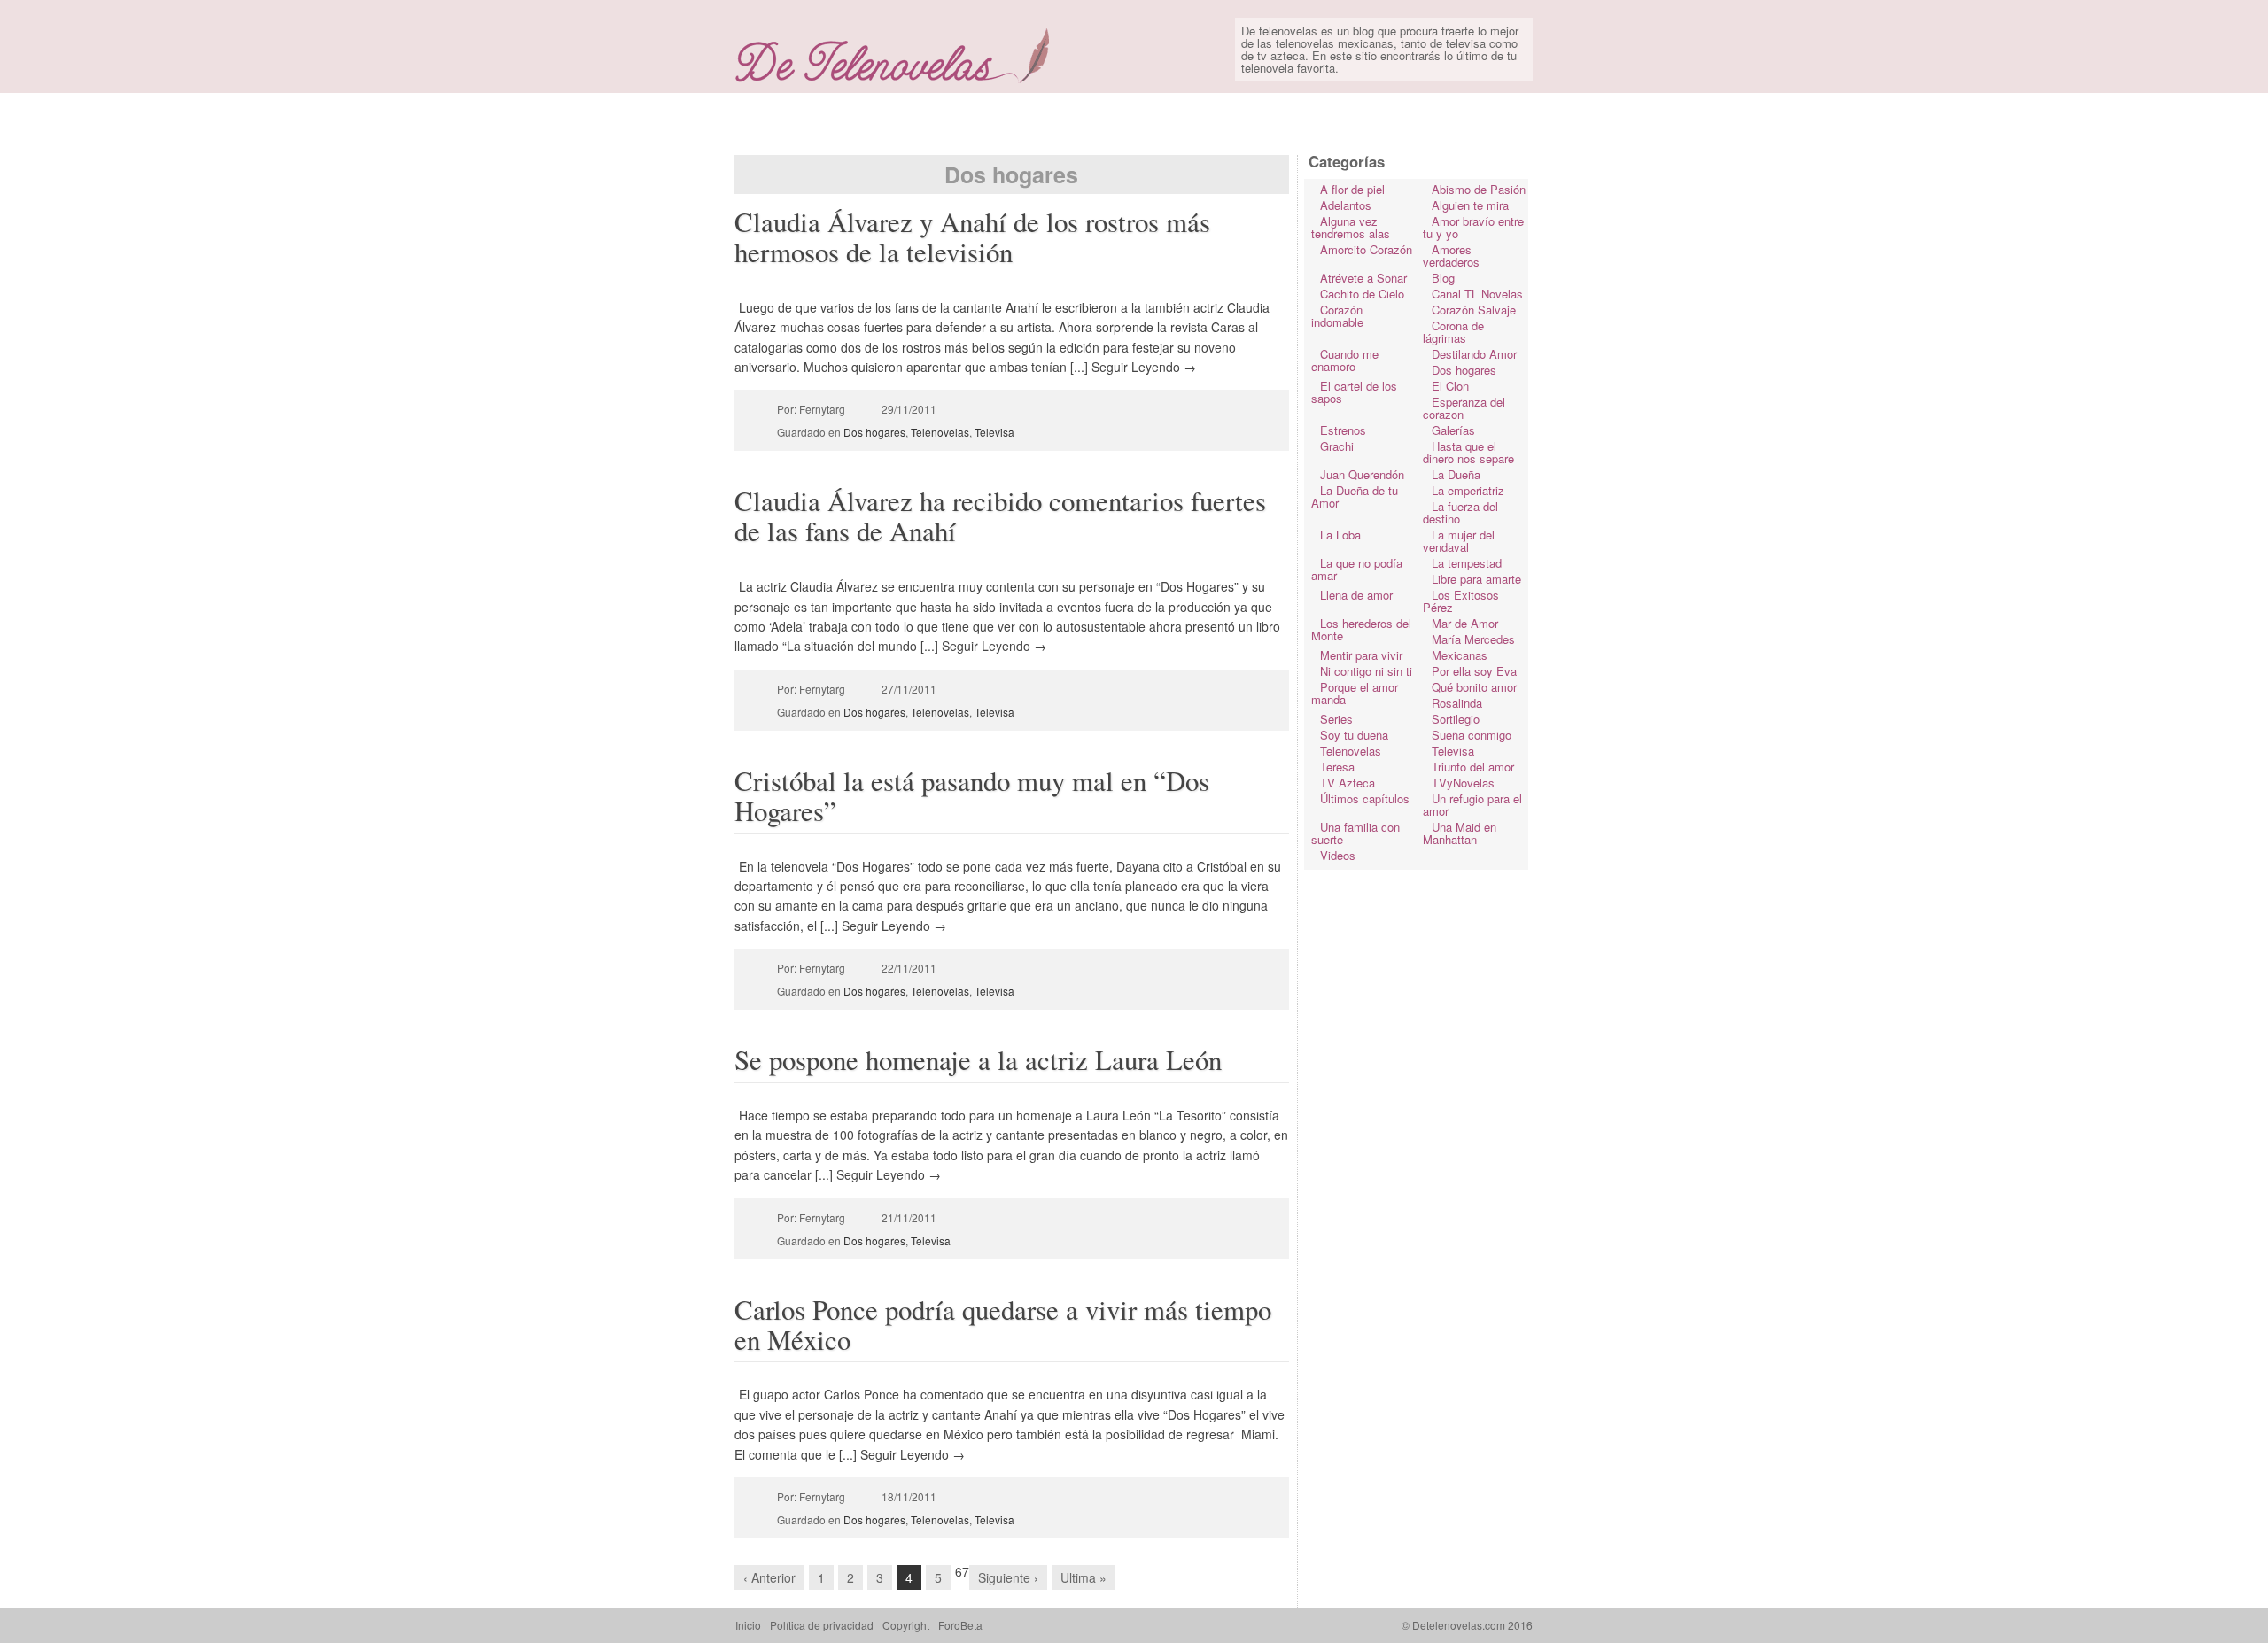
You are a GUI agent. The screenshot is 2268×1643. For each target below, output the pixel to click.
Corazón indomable (1337, 316)
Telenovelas (940, 432)
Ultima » (1084, 1577)
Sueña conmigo (1472, 735)
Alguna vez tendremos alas (1351, 227)
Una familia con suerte (1355, 833)
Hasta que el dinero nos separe (1468, 452)
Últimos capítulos (1365, 798)
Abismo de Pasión (1479, 189)
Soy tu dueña (1354, 735)
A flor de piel (1352, 189)
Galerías (1453, 430)
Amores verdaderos (1451, 256)
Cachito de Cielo (1362, 294)
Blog (1443, 278)
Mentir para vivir (1361, 655)
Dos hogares (874, 432)
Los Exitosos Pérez (1461, 601)
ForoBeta (960, 1625)
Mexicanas (1460, 655)
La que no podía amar (1357, 569)
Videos (1338, 855)
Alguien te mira (1470, 205)
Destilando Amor (1474, 354)
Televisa (994, 432)
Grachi (1337, 446)
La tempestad (1467, 563)
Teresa (1337, 767)
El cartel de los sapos (1354, 392)
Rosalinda (1457, 703)
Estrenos (1343, 430)
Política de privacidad (822, 1625)
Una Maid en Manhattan (1460, 833)
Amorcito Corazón (1366, 249)
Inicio (748, 1625)
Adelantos (1346, 205)
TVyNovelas (1463, 783)
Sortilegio (1456, 719)
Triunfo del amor (1473, 767)
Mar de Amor (1465, 623)
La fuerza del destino (1460, 512)
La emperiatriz (1468, 490)
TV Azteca (1348, 783)
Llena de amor (1356, 595)
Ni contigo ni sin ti (1366, 671)
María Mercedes (1473, 639)
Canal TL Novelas (1477, 294)
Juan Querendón (1362, 474)
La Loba (1340, 535)
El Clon (1450, 386)
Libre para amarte (1476, 579)
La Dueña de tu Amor (1355, 496)
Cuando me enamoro (1345, 360)
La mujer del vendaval (1459, 541)
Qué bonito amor (1474, 687)
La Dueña (1456, 474)
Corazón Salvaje (1474, 310)
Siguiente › (1008, 1577)
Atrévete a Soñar (1363, 278)
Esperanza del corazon (1464, 408)
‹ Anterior (769, 1577)
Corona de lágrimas (1453, 332)
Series (1336, 719)
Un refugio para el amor (1472, 805)
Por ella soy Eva (1474, 671)
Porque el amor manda (1355, 693)
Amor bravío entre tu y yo (1473, 227)
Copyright (906, 1625)
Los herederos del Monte (1361, 629)
